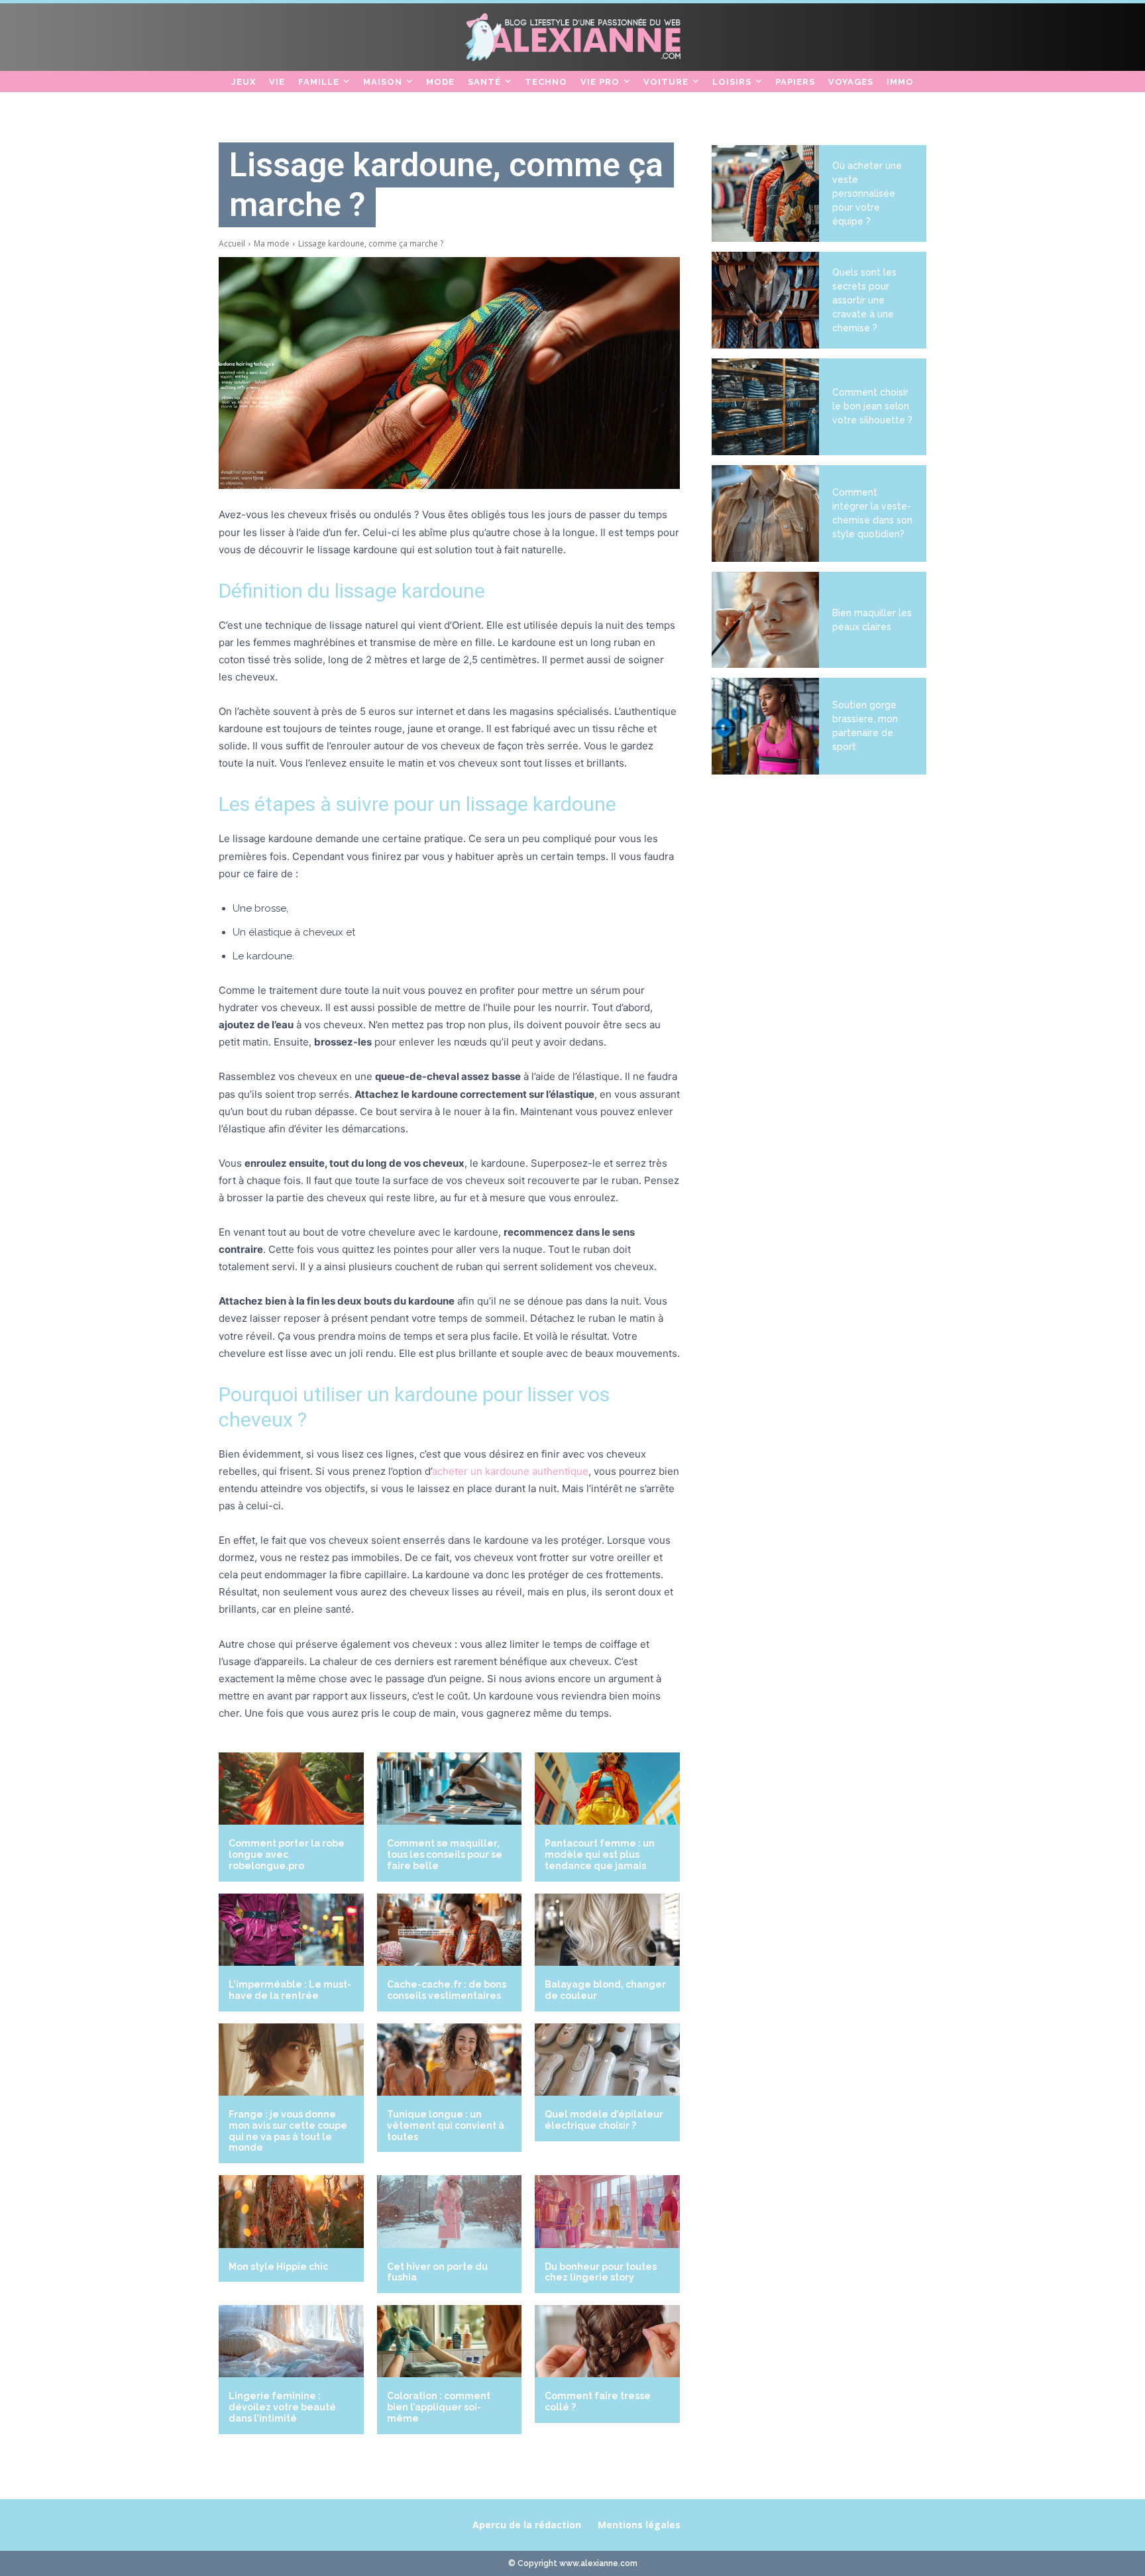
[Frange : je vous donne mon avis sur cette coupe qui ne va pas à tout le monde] (291, 2060)
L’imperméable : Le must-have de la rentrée (290, 1990)
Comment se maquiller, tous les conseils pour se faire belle (445, 1854)
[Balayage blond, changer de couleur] (607, 1930)
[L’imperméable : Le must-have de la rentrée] (291, 1930)
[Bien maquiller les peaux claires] (765, 620)
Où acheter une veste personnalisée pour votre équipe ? (867, 193)
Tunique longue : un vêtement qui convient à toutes (446, 2125)
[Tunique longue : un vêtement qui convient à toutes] (450, 2060)
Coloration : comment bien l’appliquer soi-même (439, 2407)
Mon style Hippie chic (278, 2267)
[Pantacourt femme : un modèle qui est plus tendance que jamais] (607, 1789)
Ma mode (272, 243)
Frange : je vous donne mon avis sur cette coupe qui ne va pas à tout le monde (288, 2131)
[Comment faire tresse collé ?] (607, 2341)
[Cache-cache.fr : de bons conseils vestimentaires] (450, 1930)
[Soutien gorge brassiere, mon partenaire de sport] (765, 726)
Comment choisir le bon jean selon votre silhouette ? (872, 406)
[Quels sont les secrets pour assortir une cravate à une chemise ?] (765, 300)
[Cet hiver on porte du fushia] (450, 2211)
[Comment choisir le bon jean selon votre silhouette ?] (765, 407)
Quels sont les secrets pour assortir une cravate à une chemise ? (864, 300)
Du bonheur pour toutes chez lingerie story (601, 2272)
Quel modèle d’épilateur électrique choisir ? (604, 2120)
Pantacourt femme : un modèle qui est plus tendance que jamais (600, 1854)
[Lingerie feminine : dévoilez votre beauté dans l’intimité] (291, 2341)
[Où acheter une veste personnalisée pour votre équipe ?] (765, 193)
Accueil (232, 243)
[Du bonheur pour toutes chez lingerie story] (607, 2211)
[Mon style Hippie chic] (291, 2211)
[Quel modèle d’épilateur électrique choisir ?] (607, 2060)
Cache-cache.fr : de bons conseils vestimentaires (447, 1990)
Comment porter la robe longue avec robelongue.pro (287, 1854)
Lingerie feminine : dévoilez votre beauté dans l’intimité (282, 2407)
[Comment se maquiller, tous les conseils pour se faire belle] (450, 1789)
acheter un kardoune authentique (510, 1471)
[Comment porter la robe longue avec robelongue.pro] (291, 1789)
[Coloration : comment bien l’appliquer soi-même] (450, 2341)
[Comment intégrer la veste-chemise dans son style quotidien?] (765, 513)
